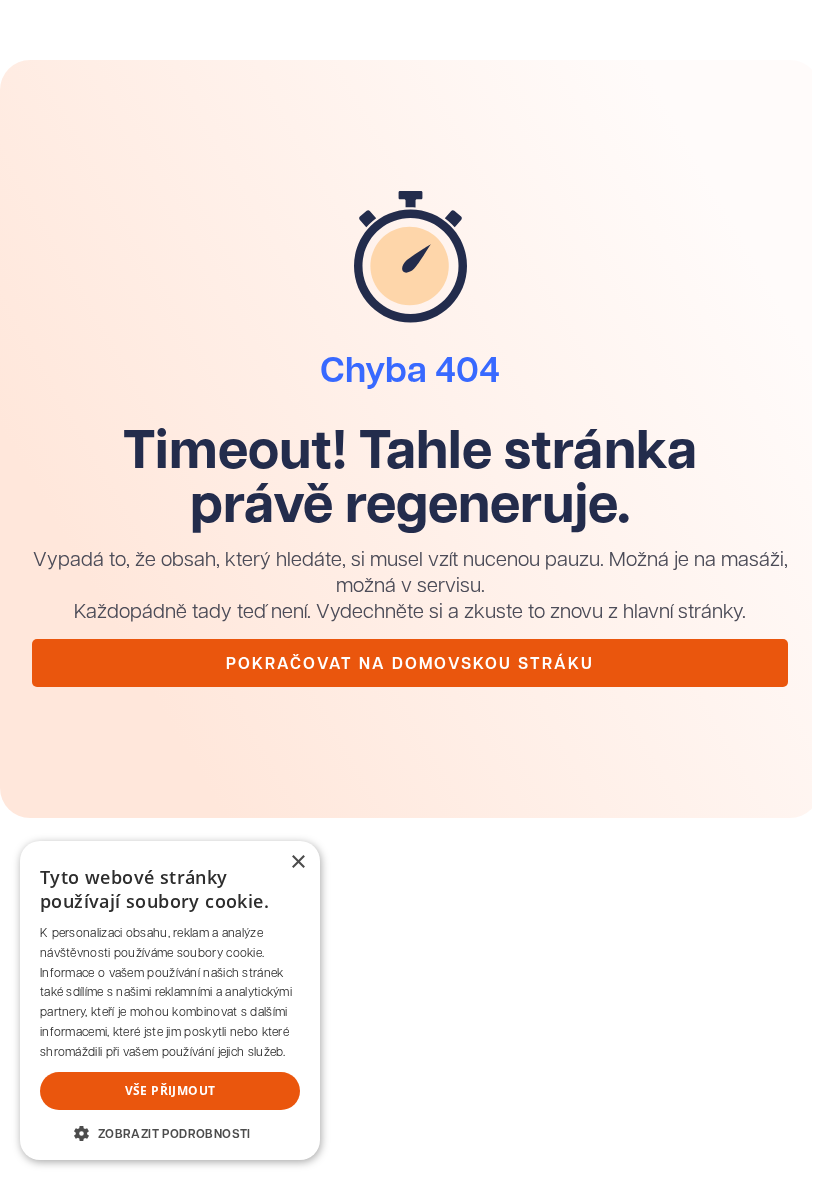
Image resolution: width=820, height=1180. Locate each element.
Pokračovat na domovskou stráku (410, 663)
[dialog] (170, 1000)
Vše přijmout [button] (170, 1090)
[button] (170, 1131)
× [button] (297, 862)
